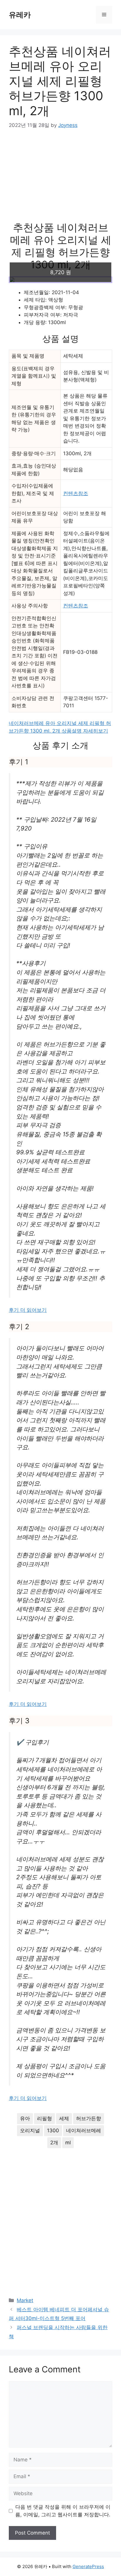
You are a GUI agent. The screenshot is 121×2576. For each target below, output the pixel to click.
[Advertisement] (60, 179)
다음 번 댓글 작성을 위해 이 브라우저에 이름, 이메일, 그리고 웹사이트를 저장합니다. (63, 2511)
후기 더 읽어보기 (28, 1310)
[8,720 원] (60, 280)
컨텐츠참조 (76, 493)
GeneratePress (88, 2566)
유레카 (20, 15)
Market (25, 2300)
